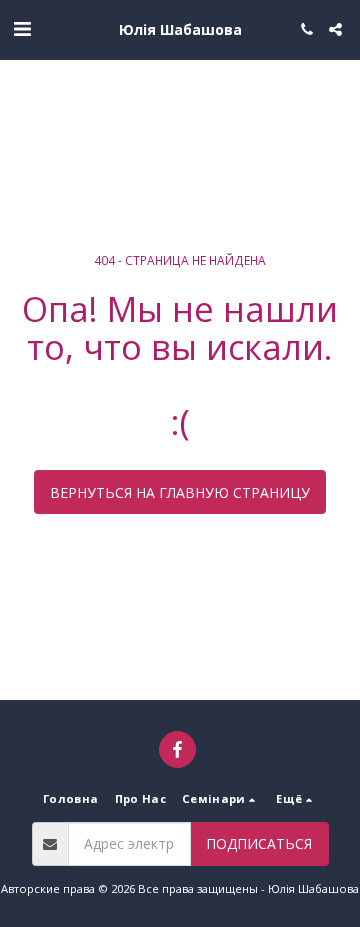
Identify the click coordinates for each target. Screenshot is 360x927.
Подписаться (259, 843)
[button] (22, 28)
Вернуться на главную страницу (180, 492)
